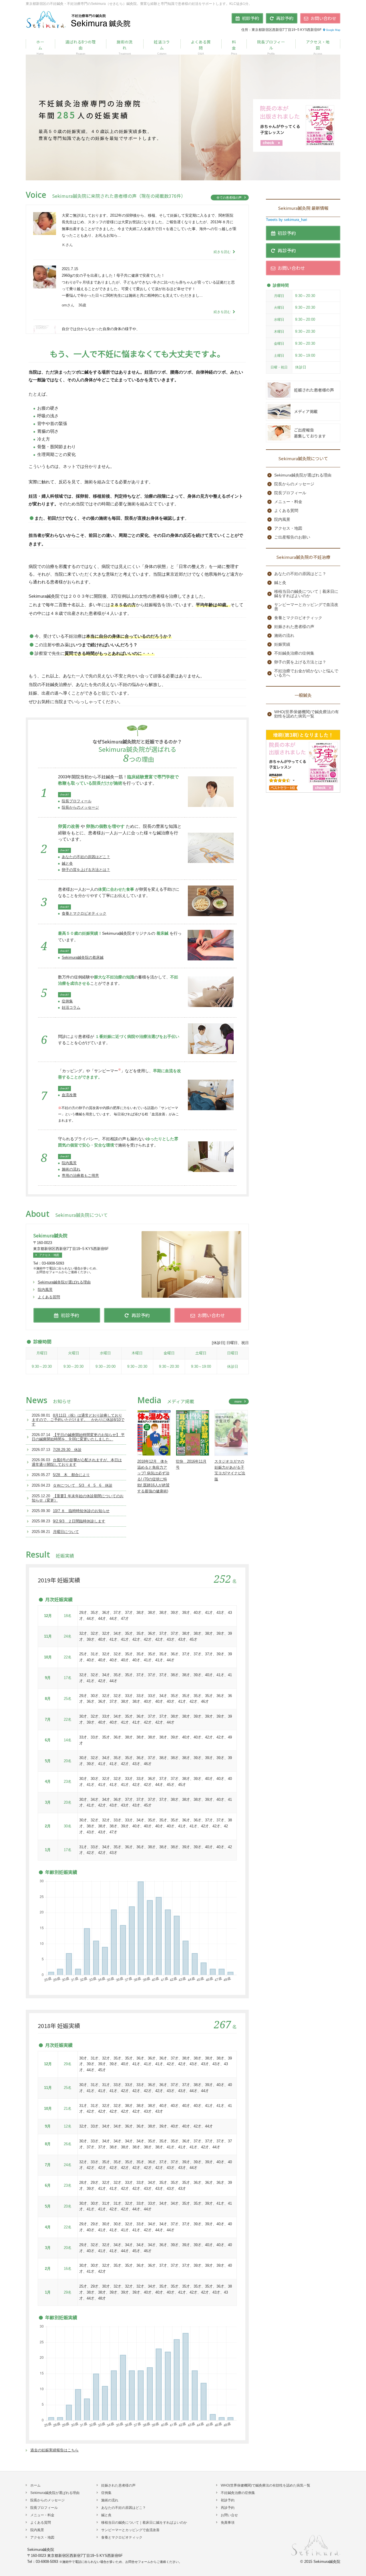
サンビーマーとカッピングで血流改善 (306, 607)
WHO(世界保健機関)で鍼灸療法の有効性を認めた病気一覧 (307, 714)
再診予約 (228, 2508)
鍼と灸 (67, 863)
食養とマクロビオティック (84, 913)
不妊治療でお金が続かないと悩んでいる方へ (306, 673)
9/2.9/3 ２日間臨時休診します (79, 1521)
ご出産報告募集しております (310, 433)
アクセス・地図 (49, 1255)
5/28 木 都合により (71, 1475)
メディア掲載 (306, 411)
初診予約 (228, 2500)
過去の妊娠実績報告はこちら (54, 2450)
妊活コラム (71, 1007)
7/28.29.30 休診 (67, 1450)
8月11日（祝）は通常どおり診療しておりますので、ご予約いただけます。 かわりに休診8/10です (78, 1420)
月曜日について (66, 1532)
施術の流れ (71, 1169)
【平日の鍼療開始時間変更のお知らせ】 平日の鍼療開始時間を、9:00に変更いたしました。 (78, 1437)
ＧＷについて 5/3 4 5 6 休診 (83, 1485)
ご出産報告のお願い (292, 537)
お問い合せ (229, 2515)
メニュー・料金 (288, 502)
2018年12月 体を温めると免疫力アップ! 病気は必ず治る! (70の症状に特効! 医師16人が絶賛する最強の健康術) (153, 1476)
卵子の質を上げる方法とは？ (86, 870)
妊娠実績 (282, 644)
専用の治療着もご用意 (80, 1176)
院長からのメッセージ (80, 807)
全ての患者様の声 (229, 198)
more (238, 1401)
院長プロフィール (77, 801)
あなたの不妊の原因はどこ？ (86, 857)
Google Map (333, 30)
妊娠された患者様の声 (314, 390)
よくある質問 (49, 1297)
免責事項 (228, 2523)
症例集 (67, 1001)
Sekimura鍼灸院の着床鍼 (83, 957)
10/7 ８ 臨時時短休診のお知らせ (81, 1511)
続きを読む (223, 252)
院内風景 (69, 1163)
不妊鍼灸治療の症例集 (294, 653)
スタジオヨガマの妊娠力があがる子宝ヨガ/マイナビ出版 (230, 1470)
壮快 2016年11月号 (191, 1464)
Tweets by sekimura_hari (287, 220)
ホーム (35, 2485)
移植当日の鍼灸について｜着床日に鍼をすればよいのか (306, 594)
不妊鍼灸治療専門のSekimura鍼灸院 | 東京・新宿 (79, 19)
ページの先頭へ (355, 2565)
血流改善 (69, 1095)
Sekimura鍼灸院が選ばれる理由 (64, 1282)
